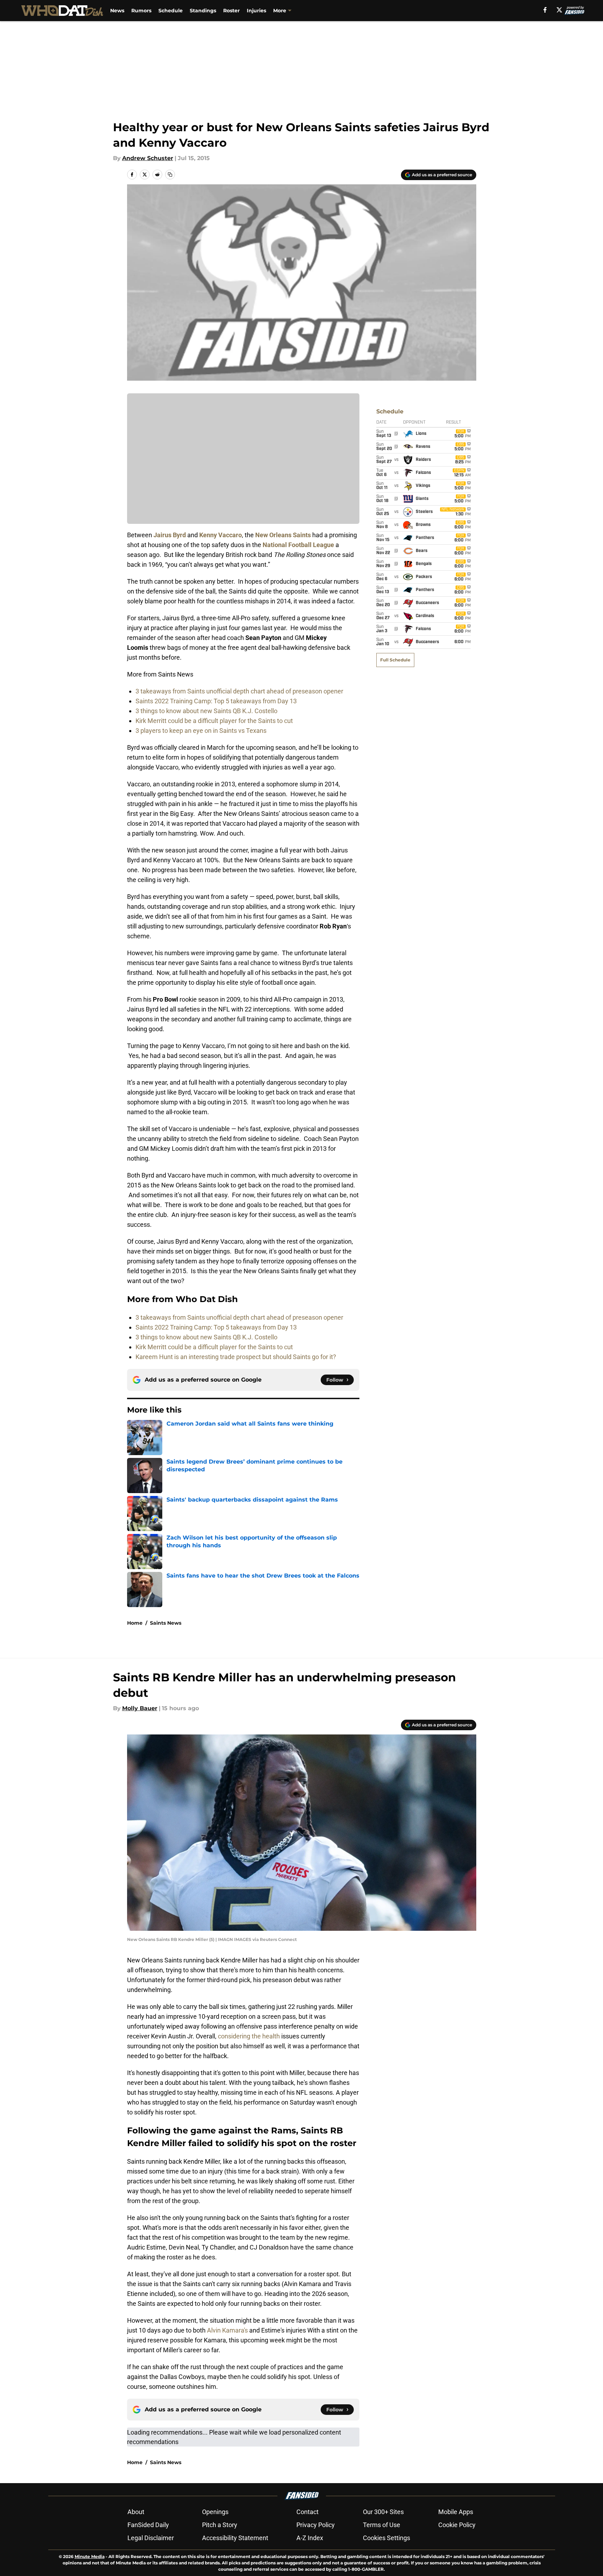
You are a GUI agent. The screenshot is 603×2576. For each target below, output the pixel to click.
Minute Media (90, 2556)
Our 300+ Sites (383, 2512)
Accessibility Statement (235, 2538)
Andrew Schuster (148, 158)
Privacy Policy (316, 2525)
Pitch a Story (220, 2525)
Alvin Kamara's (227, 2330)
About (136, 2512)
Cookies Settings (387, 2538)
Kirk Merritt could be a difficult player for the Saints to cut (214, 721)
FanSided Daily (148, 2525)
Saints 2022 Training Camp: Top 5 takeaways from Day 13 (216, 701)
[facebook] (545, 10)
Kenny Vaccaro (221, 535)
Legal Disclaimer (151, 2538)
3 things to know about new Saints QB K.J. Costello (206, 711)
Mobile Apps (456, 2512)
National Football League (298, 545)
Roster (231, 11)
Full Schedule (395, 660)
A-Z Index (310, 2538)
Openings (215, 2512)
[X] (559, 10)
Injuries (256, 11)
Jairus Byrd (170, 535)
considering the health (249, 2036)
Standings (203, 11)
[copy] (170, 175)
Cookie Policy (457, 2525)
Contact (307, 2512)
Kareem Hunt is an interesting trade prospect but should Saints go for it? (236, 1357)
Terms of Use (382, 2525)
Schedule (171, 11)
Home (135, 1623)
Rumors (141, 11)
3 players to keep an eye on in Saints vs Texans (201, 731)
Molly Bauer (140, 1708)
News (117, 11)
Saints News (166, 1623)
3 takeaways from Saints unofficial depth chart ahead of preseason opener (239, 691)
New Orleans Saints (283, 535)
